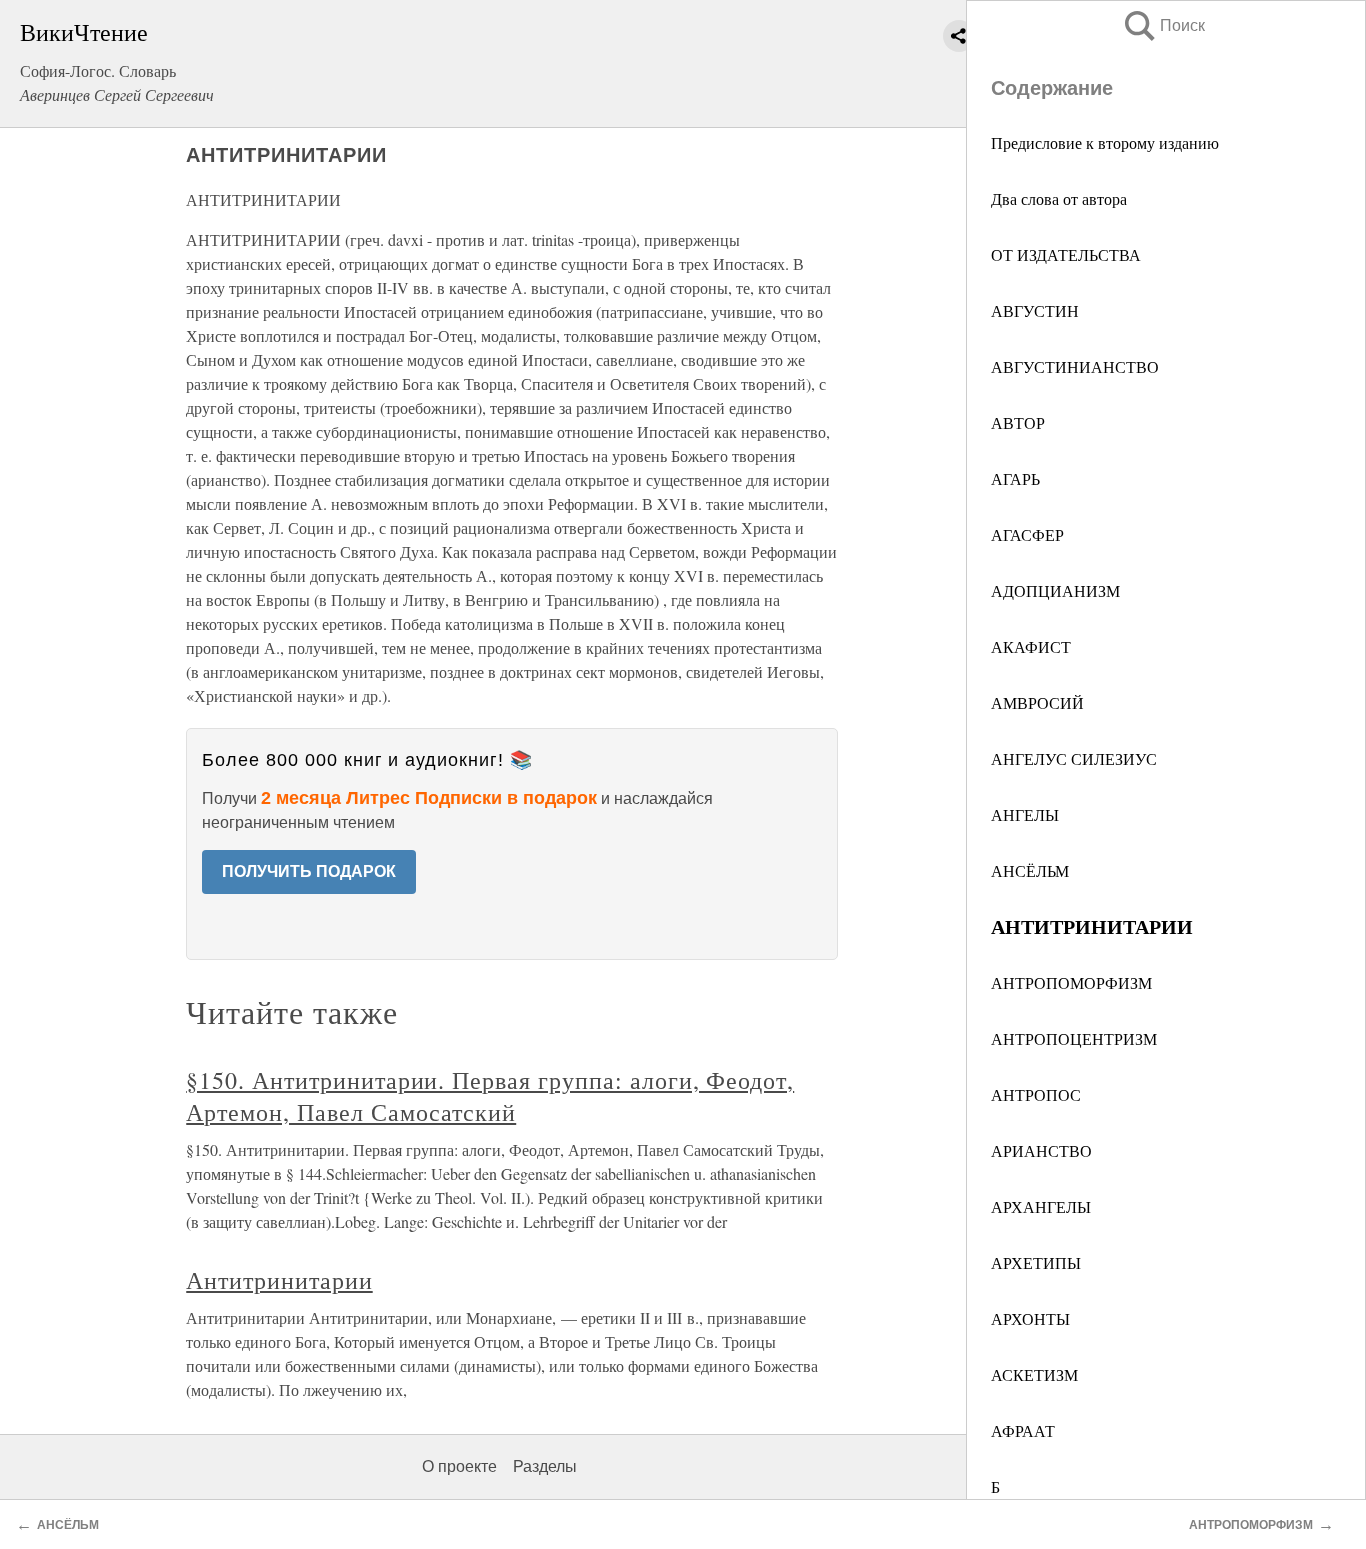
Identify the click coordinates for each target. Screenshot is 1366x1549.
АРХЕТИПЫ (1036, 1262)
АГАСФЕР (1027, 534)
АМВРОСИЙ (1037, 702)
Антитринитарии (279, 1280)
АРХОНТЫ (1030, 1318)
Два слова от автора (1059, 198)
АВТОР (1018, 422)
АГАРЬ (1015, 478)
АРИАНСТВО (1041, 1150)
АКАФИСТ (1031, 646)
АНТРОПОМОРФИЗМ (1071, 982)
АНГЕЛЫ (1025, 814)
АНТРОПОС (1036, 1094)
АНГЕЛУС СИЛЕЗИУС (1074, 758)
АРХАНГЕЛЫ (1041, 1206)
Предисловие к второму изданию (1105, 142)
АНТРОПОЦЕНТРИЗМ (1074, 1038)
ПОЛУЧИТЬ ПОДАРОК (309, 871)
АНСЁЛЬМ (1030, 870)
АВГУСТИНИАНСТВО (1075, 366)
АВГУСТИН (1035, 310)
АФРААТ (1023, 1430)
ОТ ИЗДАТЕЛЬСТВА (1066, 254)
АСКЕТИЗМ (1034, 1374)
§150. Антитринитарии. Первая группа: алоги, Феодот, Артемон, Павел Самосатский (490, 1096)
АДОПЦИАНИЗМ (1055, 590)
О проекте (459, 1466)
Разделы (545, 1466)
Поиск (1163, 25)
